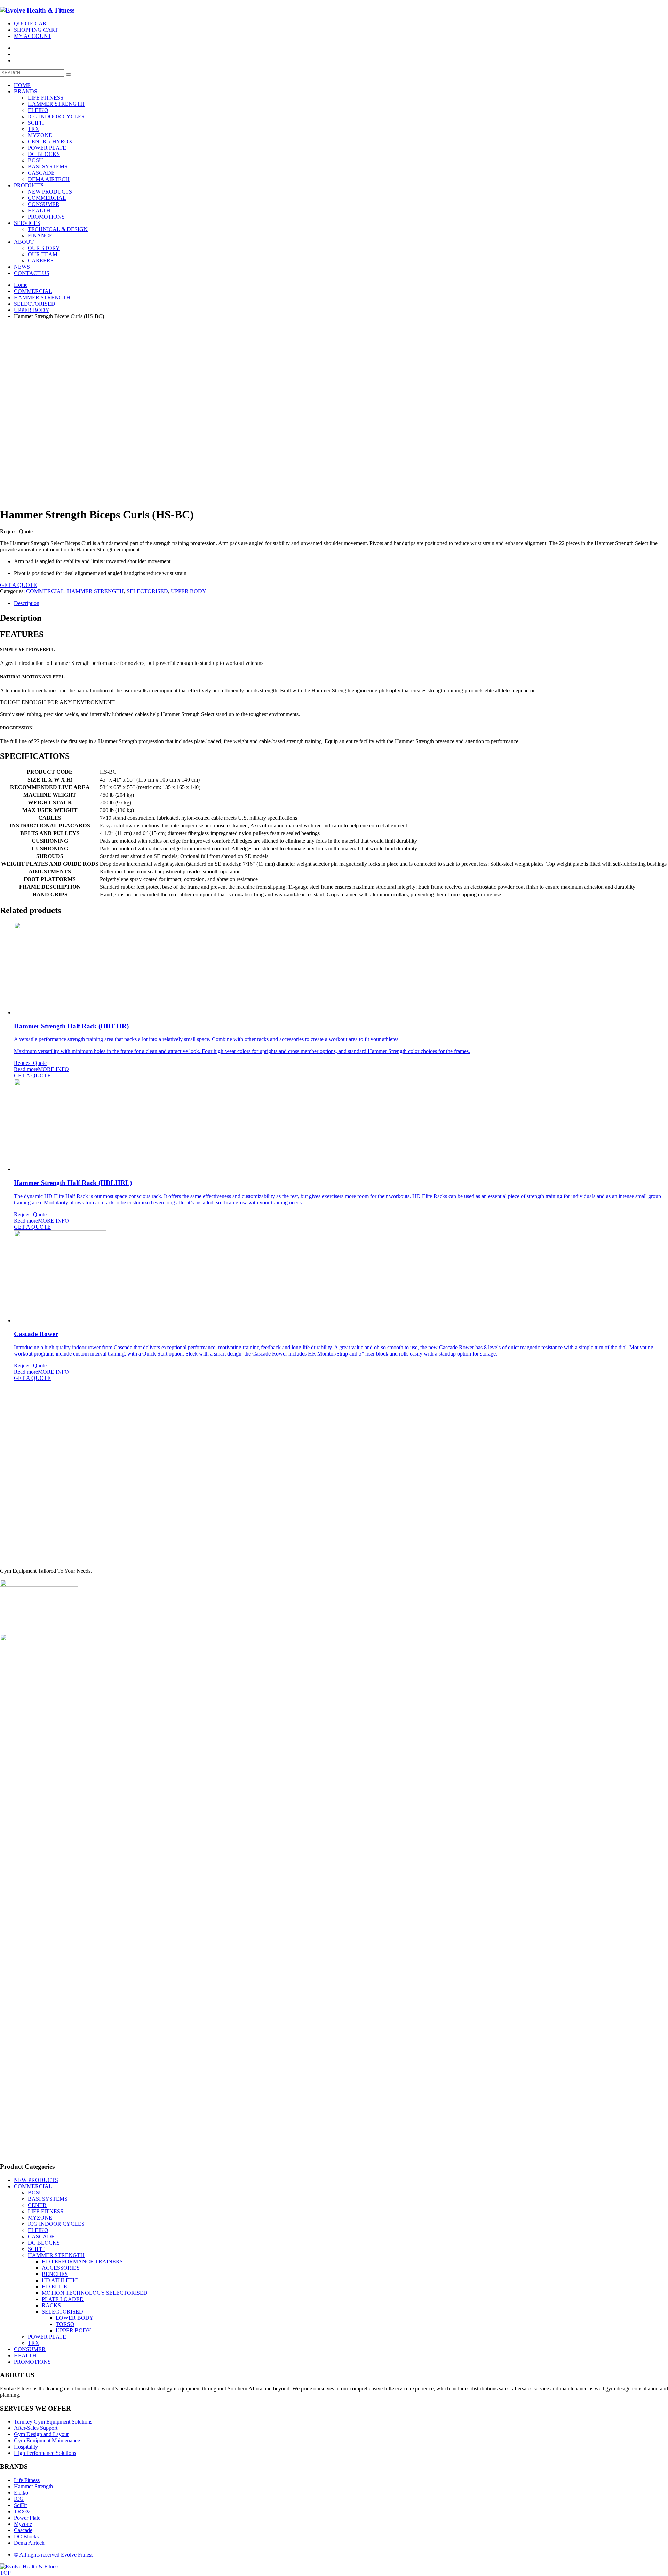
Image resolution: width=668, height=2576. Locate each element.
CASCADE (41, 2236)
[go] (69, 74)
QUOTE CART (32, 23)
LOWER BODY (75, 2318)
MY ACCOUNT (33, 36)
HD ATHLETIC (60, 2280)
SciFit (20, 2505)
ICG (19, 2499)
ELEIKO (38, 2230)
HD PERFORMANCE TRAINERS (82, 2261)
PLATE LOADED (63, 2299)
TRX (34, 2343)
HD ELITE (54, 2287)
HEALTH (25, 2355)
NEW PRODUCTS (36, 2180)
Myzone (23, 2524)
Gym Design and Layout (41, 2434)
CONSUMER (30, 2349)
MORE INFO (53, 1069)
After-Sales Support (36, 2428)
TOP (5, 2573)
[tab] (341, 603)
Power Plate (27, 2518)
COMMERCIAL (45, 591)
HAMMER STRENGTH (96, 591)
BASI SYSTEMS (48, 2199)
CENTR (37, 2205)
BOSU (35, 2193)
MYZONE (40, 2218)
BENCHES (55, 2274)
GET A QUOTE (18, 585)
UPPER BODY (189, 591)
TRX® (22, 2511)
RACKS (51, 2305)
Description (27, 603)
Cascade (23, 2530)
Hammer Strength (33, 2486)
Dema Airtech (29, 2543)
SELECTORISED (147, 591)
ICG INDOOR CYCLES (56, 2224)
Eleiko (21, 2493)
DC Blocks (26, 2536)
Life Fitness (27, 2480)
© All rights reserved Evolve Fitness (54, 2555)
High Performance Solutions (45, 2453)
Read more (26, 1069)
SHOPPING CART (36, 30)
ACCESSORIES (61, 2268)
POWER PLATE (47, 2337)
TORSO (65, 2324)
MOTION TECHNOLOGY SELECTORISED (95, 2293)
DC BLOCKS (44, 2243)
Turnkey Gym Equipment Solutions (53, 2422)
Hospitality (26, 2447)
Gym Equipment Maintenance (47, 2440)
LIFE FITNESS (46, 2211)
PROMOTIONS (32, 2362)
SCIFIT (36, 2249)
